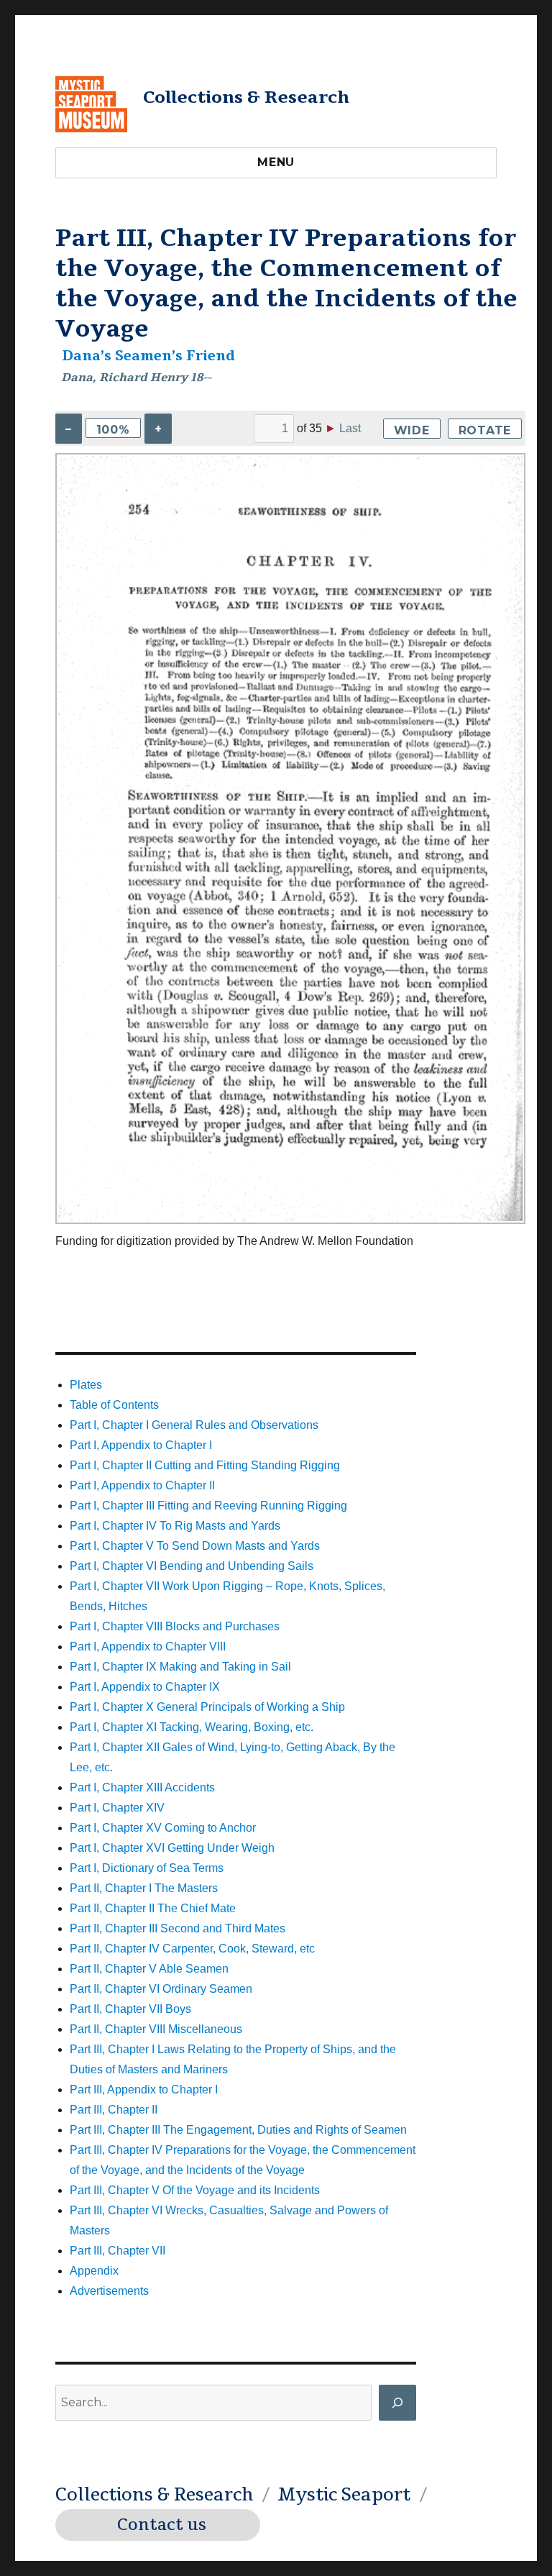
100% (113, 430)
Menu (276, 162)
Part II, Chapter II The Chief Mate (153, 1908)
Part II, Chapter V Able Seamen (149, 1969)
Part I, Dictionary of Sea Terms (147, 1868)
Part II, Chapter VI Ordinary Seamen (161, 1989)
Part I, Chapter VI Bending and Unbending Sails (192, 1566)
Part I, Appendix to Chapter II (142, 1485)
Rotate (485, 430)
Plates (86, 1385)
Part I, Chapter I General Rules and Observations (194, 1425)
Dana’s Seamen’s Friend (148, 356)
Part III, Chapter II (114, 2110)
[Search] (397, 2403)
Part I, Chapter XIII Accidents (142, 1787)
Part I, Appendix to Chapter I (141, 1445)
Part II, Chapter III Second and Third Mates (178, 1928)
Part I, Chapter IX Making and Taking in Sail (180, 1667)
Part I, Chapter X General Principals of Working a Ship (207, 1707)
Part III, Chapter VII (118, 2251)
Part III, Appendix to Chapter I (144, 2089)
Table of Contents (114, 1405)
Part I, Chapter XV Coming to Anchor (163, 1828)
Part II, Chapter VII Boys (130, 2009)
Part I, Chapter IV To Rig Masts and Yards (175, 1526)
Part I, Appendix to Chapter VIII (148, 1646)
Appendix (94, 2271)
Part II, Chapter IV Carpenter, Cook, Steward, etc (192, 1949)
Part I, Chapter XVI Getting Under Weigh (172, 1848)
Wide (412, 430)
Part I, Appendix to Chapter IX (145, 1687)
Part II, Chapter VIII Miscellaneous (156, 2029)
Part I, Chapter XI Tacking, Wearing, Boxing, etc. (192, 1727)
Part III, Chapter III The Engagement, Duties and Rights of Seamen (238, 2130)
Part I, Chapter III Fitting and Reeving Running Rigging (208, 1506)
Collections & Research (246, 97)
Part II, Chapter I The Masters (144, 1888)
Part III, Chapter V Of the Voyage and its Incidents (195, 2190)
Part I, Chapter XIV (117, 1808)
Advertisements (109, 2291)
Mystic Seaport (344, 2495)
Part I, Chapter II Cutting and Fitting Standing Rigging (205, 1465)
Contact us (162, 2525)
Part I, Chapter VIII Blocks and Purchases (175, 1626)
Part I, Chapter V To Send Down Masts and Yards (195, 1546)
